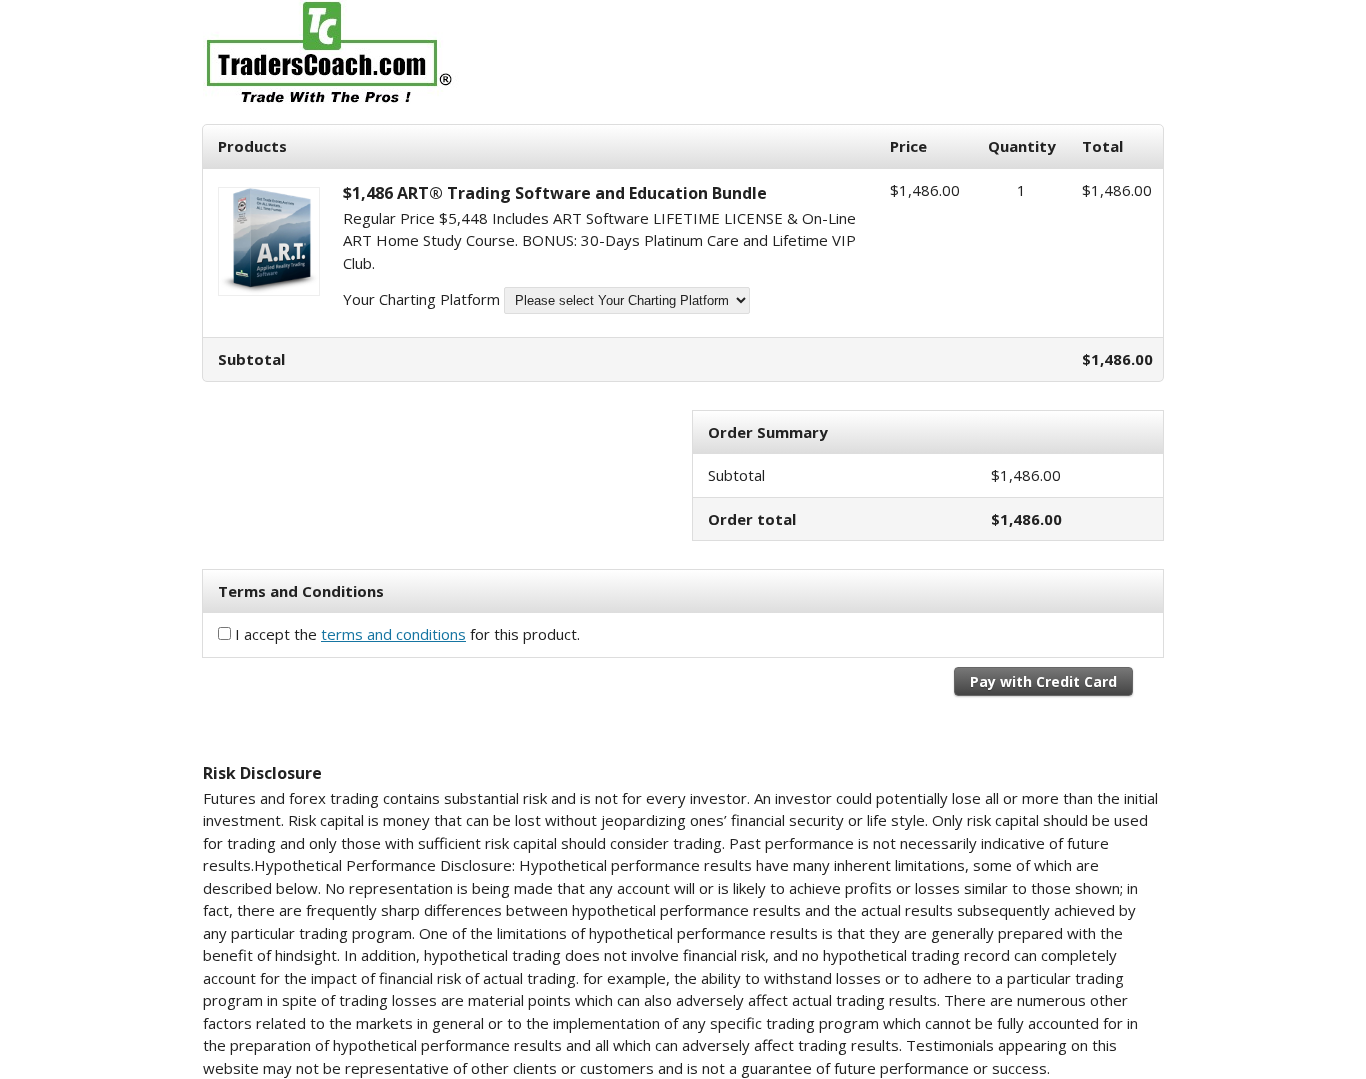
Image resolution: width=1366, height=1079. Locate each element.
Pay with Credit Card (1043, 681)
